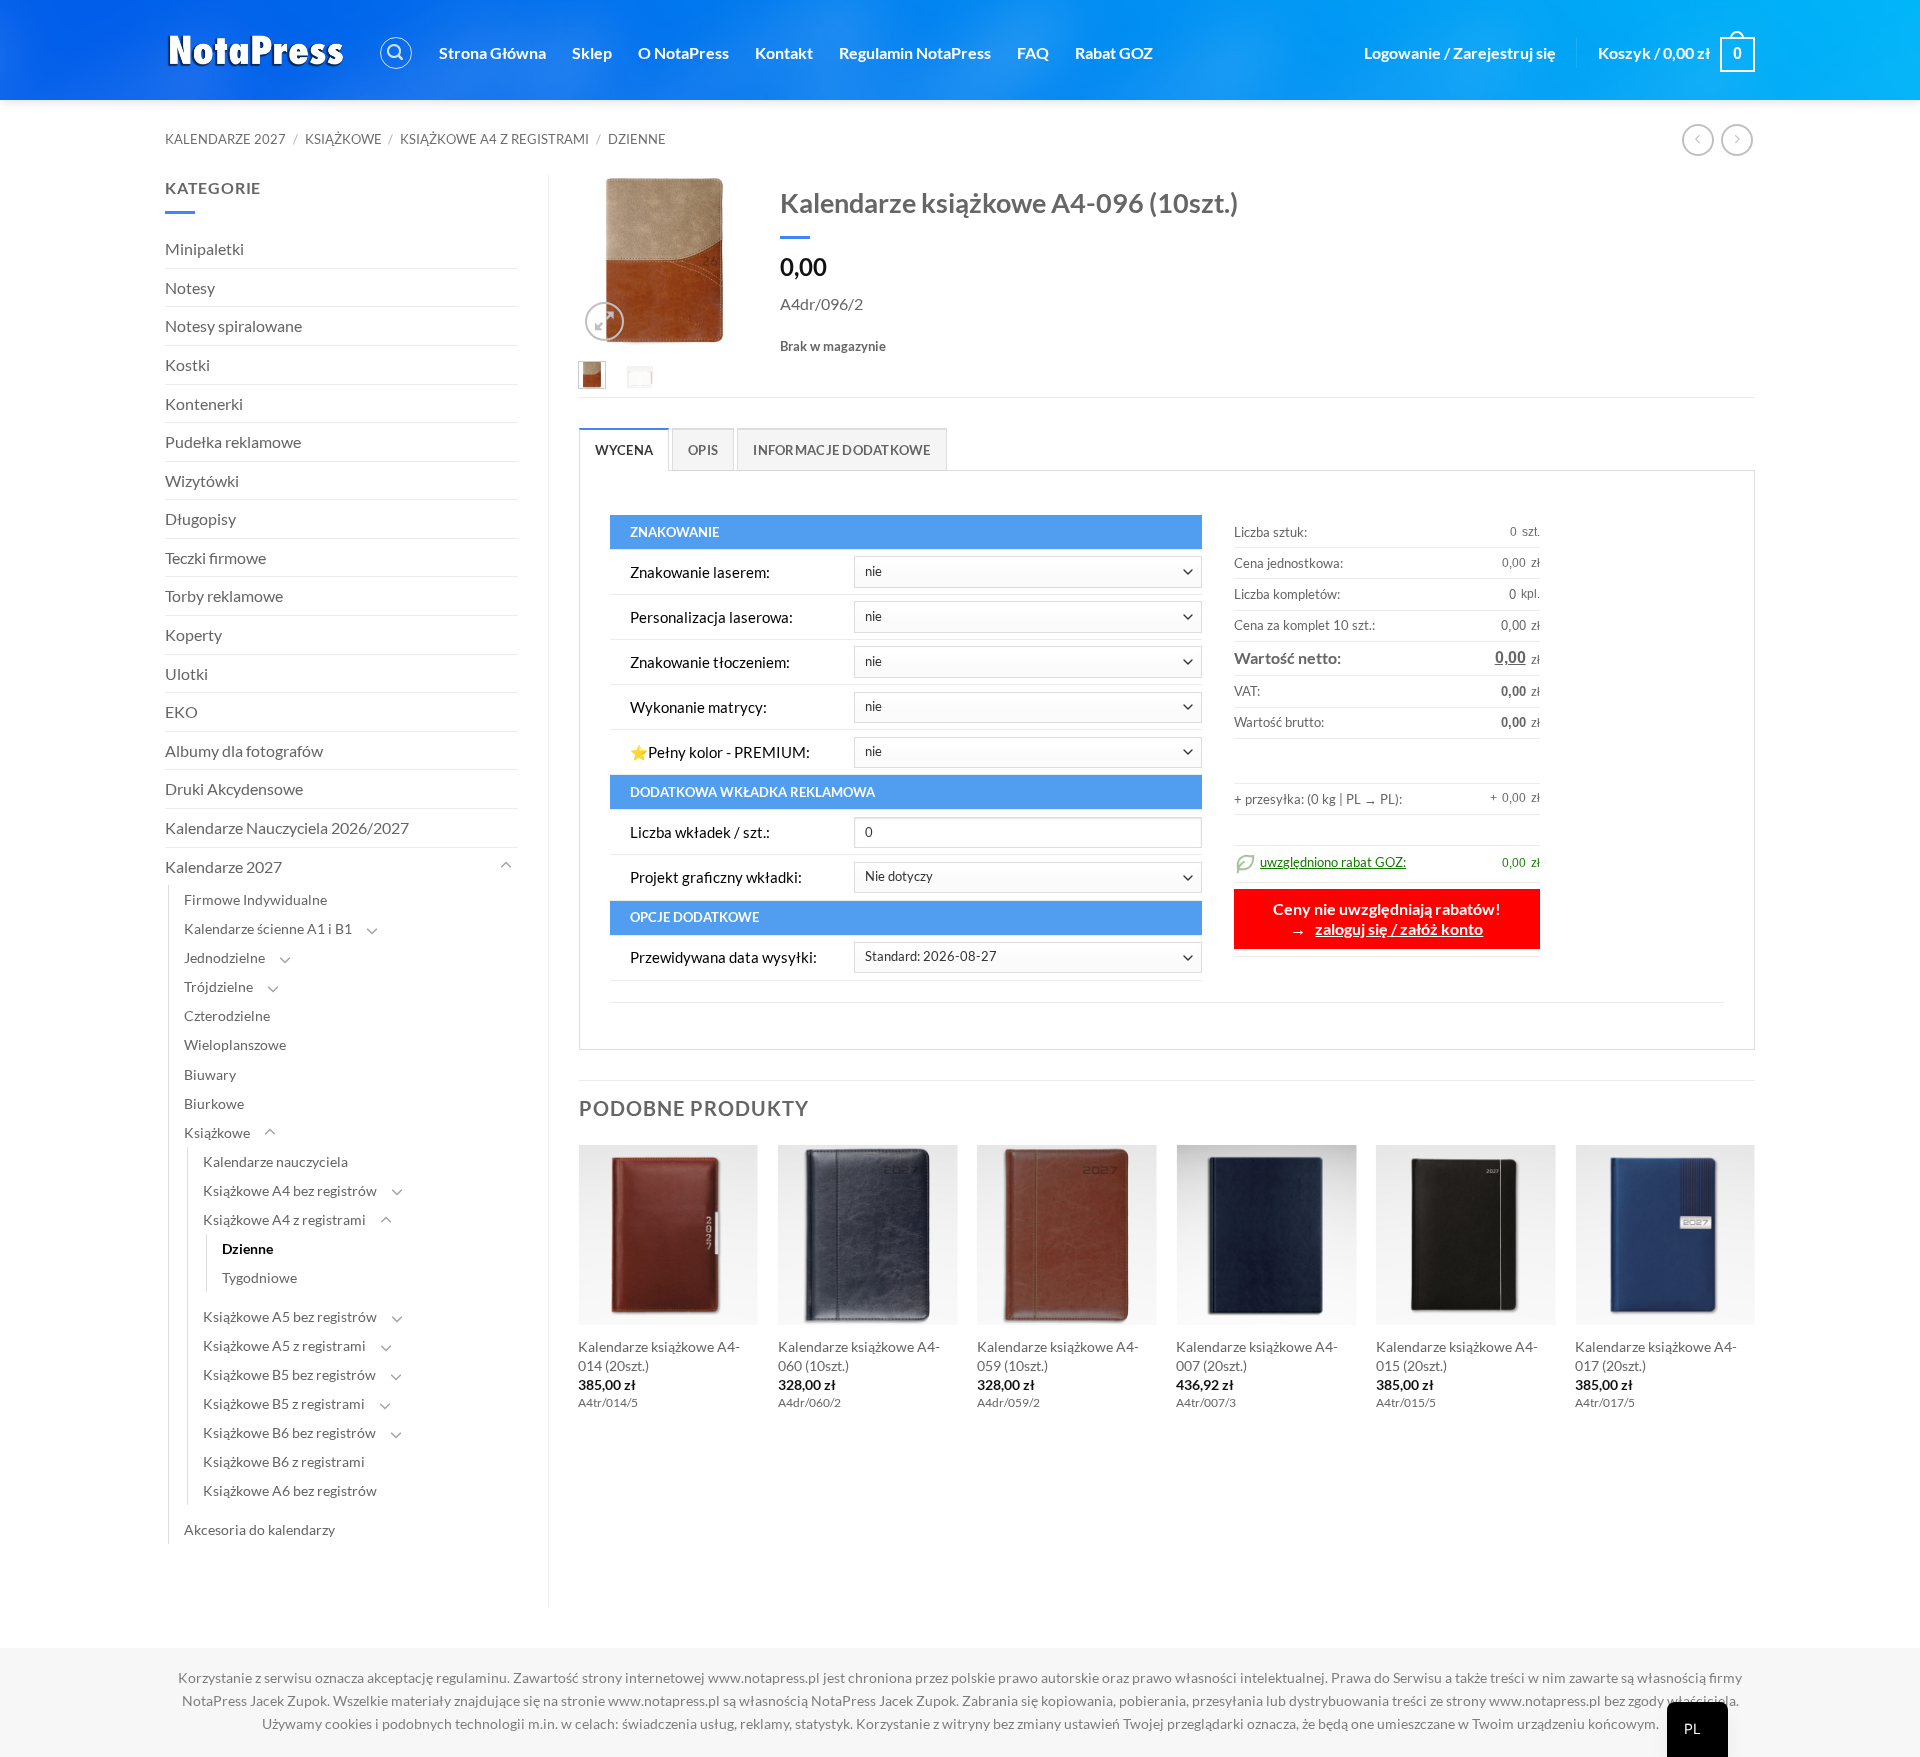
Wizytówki (202, 480)
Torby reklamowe (224, 595)
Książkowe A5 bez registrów (290, 1316)
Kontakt (784, 52)
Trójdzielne (218, 986)
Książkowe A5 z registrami (284, 1345)
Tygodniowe (259, 1277)
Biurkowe (214, 1103)
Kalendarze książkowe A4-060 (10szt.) (859, 1356)
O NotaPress (683, 52)
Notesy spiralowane (233, 325)
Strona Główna (492, 52)
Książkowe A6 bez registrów (290, 1490)
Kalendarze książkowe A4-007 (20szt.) (1257, 1356)
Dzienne (637, 139)
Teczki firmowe (215, 557)
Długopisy (200, 518)
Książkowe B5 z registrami (284, 1403)
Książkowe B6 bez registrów (289, 1432)
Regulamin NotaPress (915, 52)
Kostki (187, 364)
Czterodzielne (227, 1015)
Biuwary (210, 1074)
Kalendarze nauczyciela (275, 1161)
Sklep (592, 52)
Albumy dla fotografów (244, 750)
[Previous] (607, 262)
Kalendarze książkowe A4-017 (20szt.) (1656, 1356)
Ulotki (186, 673)
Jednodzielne (224, 957)
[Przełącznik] (506, 866)
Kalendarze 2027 (225, 139)
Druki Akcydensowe (234, 788)
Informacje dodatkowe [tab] (841, 450)
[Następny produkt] (1697, 139)
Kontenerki (204, 403)
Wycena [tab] (624, 450)
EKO (181, 711)
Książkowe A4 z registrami (494, 139)
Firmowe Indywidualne (255, 899)
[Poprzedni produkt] (1736, 139)
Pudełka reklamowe (233, 441)
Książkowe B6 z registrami (284, 1461)
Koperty (193, 634)
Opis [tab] (703, 450)
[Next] (721, 262)
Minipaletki (204, 248)
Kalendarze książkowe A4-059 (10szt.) (1058, 1356)
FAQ (1033, 52)
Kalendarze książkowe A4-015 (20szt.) (1457, 1356)
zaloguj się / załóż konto (1399, 929)
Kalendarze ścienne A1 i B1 (268, 928)
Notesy (190, 287)
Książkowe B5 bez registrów (289, 1374)
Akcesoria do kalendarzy (259, 1529)
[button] (396, 53)
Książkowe (343, 139)
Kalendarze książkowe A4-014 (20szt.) (659, 1356)
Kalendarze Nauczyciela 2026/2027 (287, 827)
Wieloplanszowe (235, 1044)
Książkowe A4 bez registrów (290, 1190)
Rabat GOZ (1114, 52)
